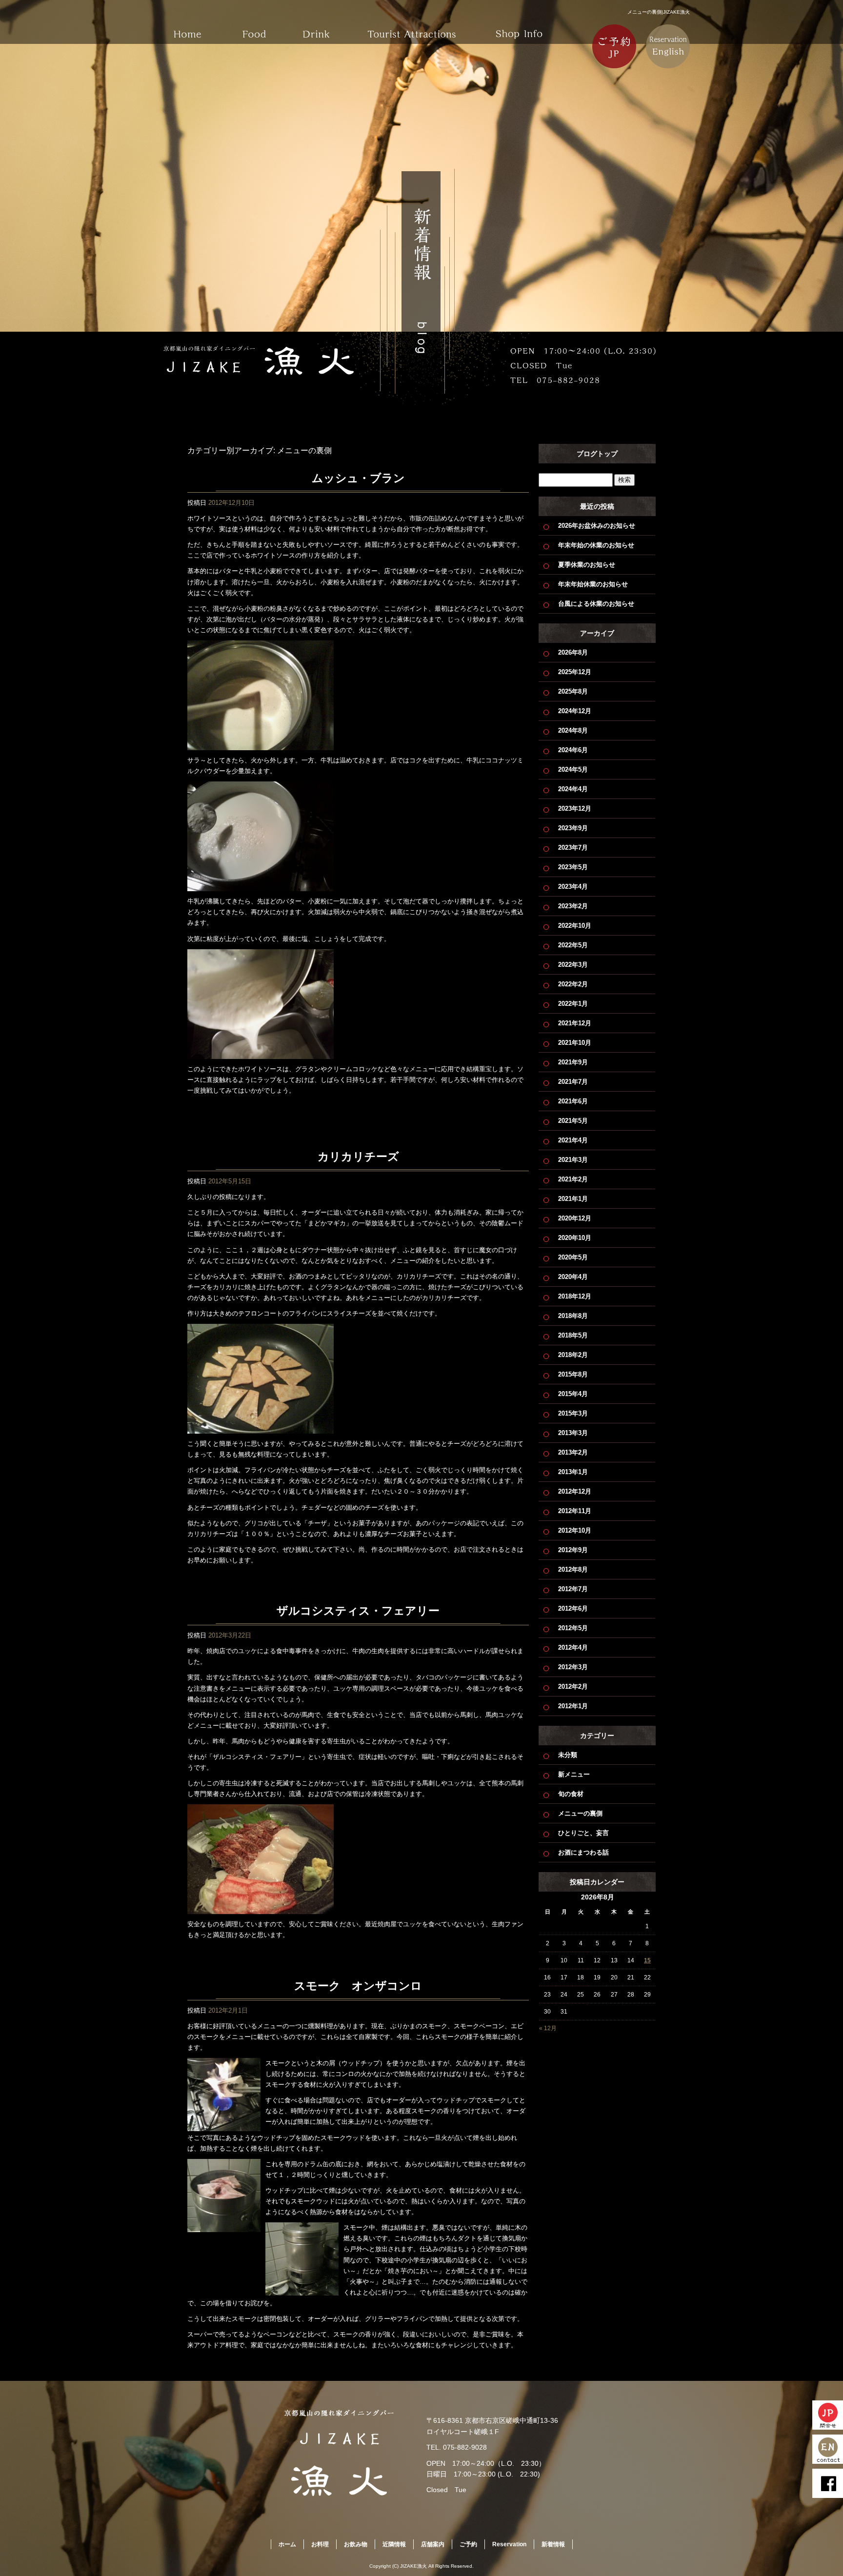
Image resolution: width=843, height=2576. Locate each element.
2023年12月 (575, 809)
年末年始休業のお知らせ (593, 584)
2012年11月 (575, 1511)
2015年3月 (573, 1413)
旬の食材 (571, 1794)
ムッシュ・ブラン (358, 478)
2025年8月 (573, 691)
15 (647, 1960)
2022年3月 (573, 965)
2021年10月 (575, 1043)
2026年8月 (573, 652)
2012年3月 (573, 1667)
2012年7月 (573, 1589)
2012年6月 (573, 1608)
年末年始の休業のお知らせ (596, 545)
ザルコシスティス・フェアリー (358, 1611)
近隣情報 (412, 27)
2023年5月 (573, 867)
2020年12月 (575, 1218)
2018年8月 (573, 1316)
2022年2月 (573, 984)
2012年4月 (573, 1647)
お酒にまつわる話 (583, 1852)
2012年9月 (573, 1550)
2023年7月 (573, 848)
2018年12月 (575, 1296)
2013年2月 (573, 1452)
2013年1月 (573, 1472)
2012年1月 (573, 1706)
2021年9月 (573, 1062)
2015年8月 (573, 1374)
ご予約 (468, 2544)
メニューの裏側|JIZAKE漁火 (659, 12)
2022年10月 (575, 926)
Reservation (509, 2544)
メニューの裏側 (580, 1813)
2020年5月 (573, 1257)
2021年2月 (573, 1179)
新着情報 (553, 2544)
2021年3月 (573, 1160)
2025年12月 (575, 672)
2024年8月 (573, 730)
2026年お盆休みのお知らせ (597, 526)
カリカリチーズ (358, 1157)
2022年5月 (573, 945)
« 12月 (548, 2028)
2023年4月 (573, 887)
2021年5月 (573, 1121)
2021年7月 (573, 1082)
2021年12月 (575, 1023)
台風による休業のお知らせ (596, 604)
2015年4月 (573, 1394)
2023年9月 (573, 828)
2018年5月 (573, 1335)
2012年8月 (573, 1569)
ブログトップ (597, 454)
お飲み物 (324, 27)
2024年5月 (573, 769)
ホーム (187, 27)
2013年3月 (573, 1433)
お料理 (256, 27)
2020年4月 (573, 1277)
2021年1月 (573, 1199)
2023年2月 (573, 906)
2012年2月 (573, 1687)
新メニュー (574, 1774)
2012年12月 (575, 1491)
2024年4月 (573, 789)
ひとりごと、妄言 (583, 1833)
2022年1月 (573, 1004)
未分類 (568, 1755)
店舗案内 (519, 27)
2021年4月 (573, 1140)
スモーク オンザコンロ (358, 1986)
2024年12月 (575, 711)
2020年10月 (575, 1238)
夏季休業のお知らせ (587, 565)
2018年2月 (573, 1355)
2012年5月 (573, 1628)
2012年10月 (575, 1530)
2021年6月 (573, 1101)
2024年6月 (573, 750)
